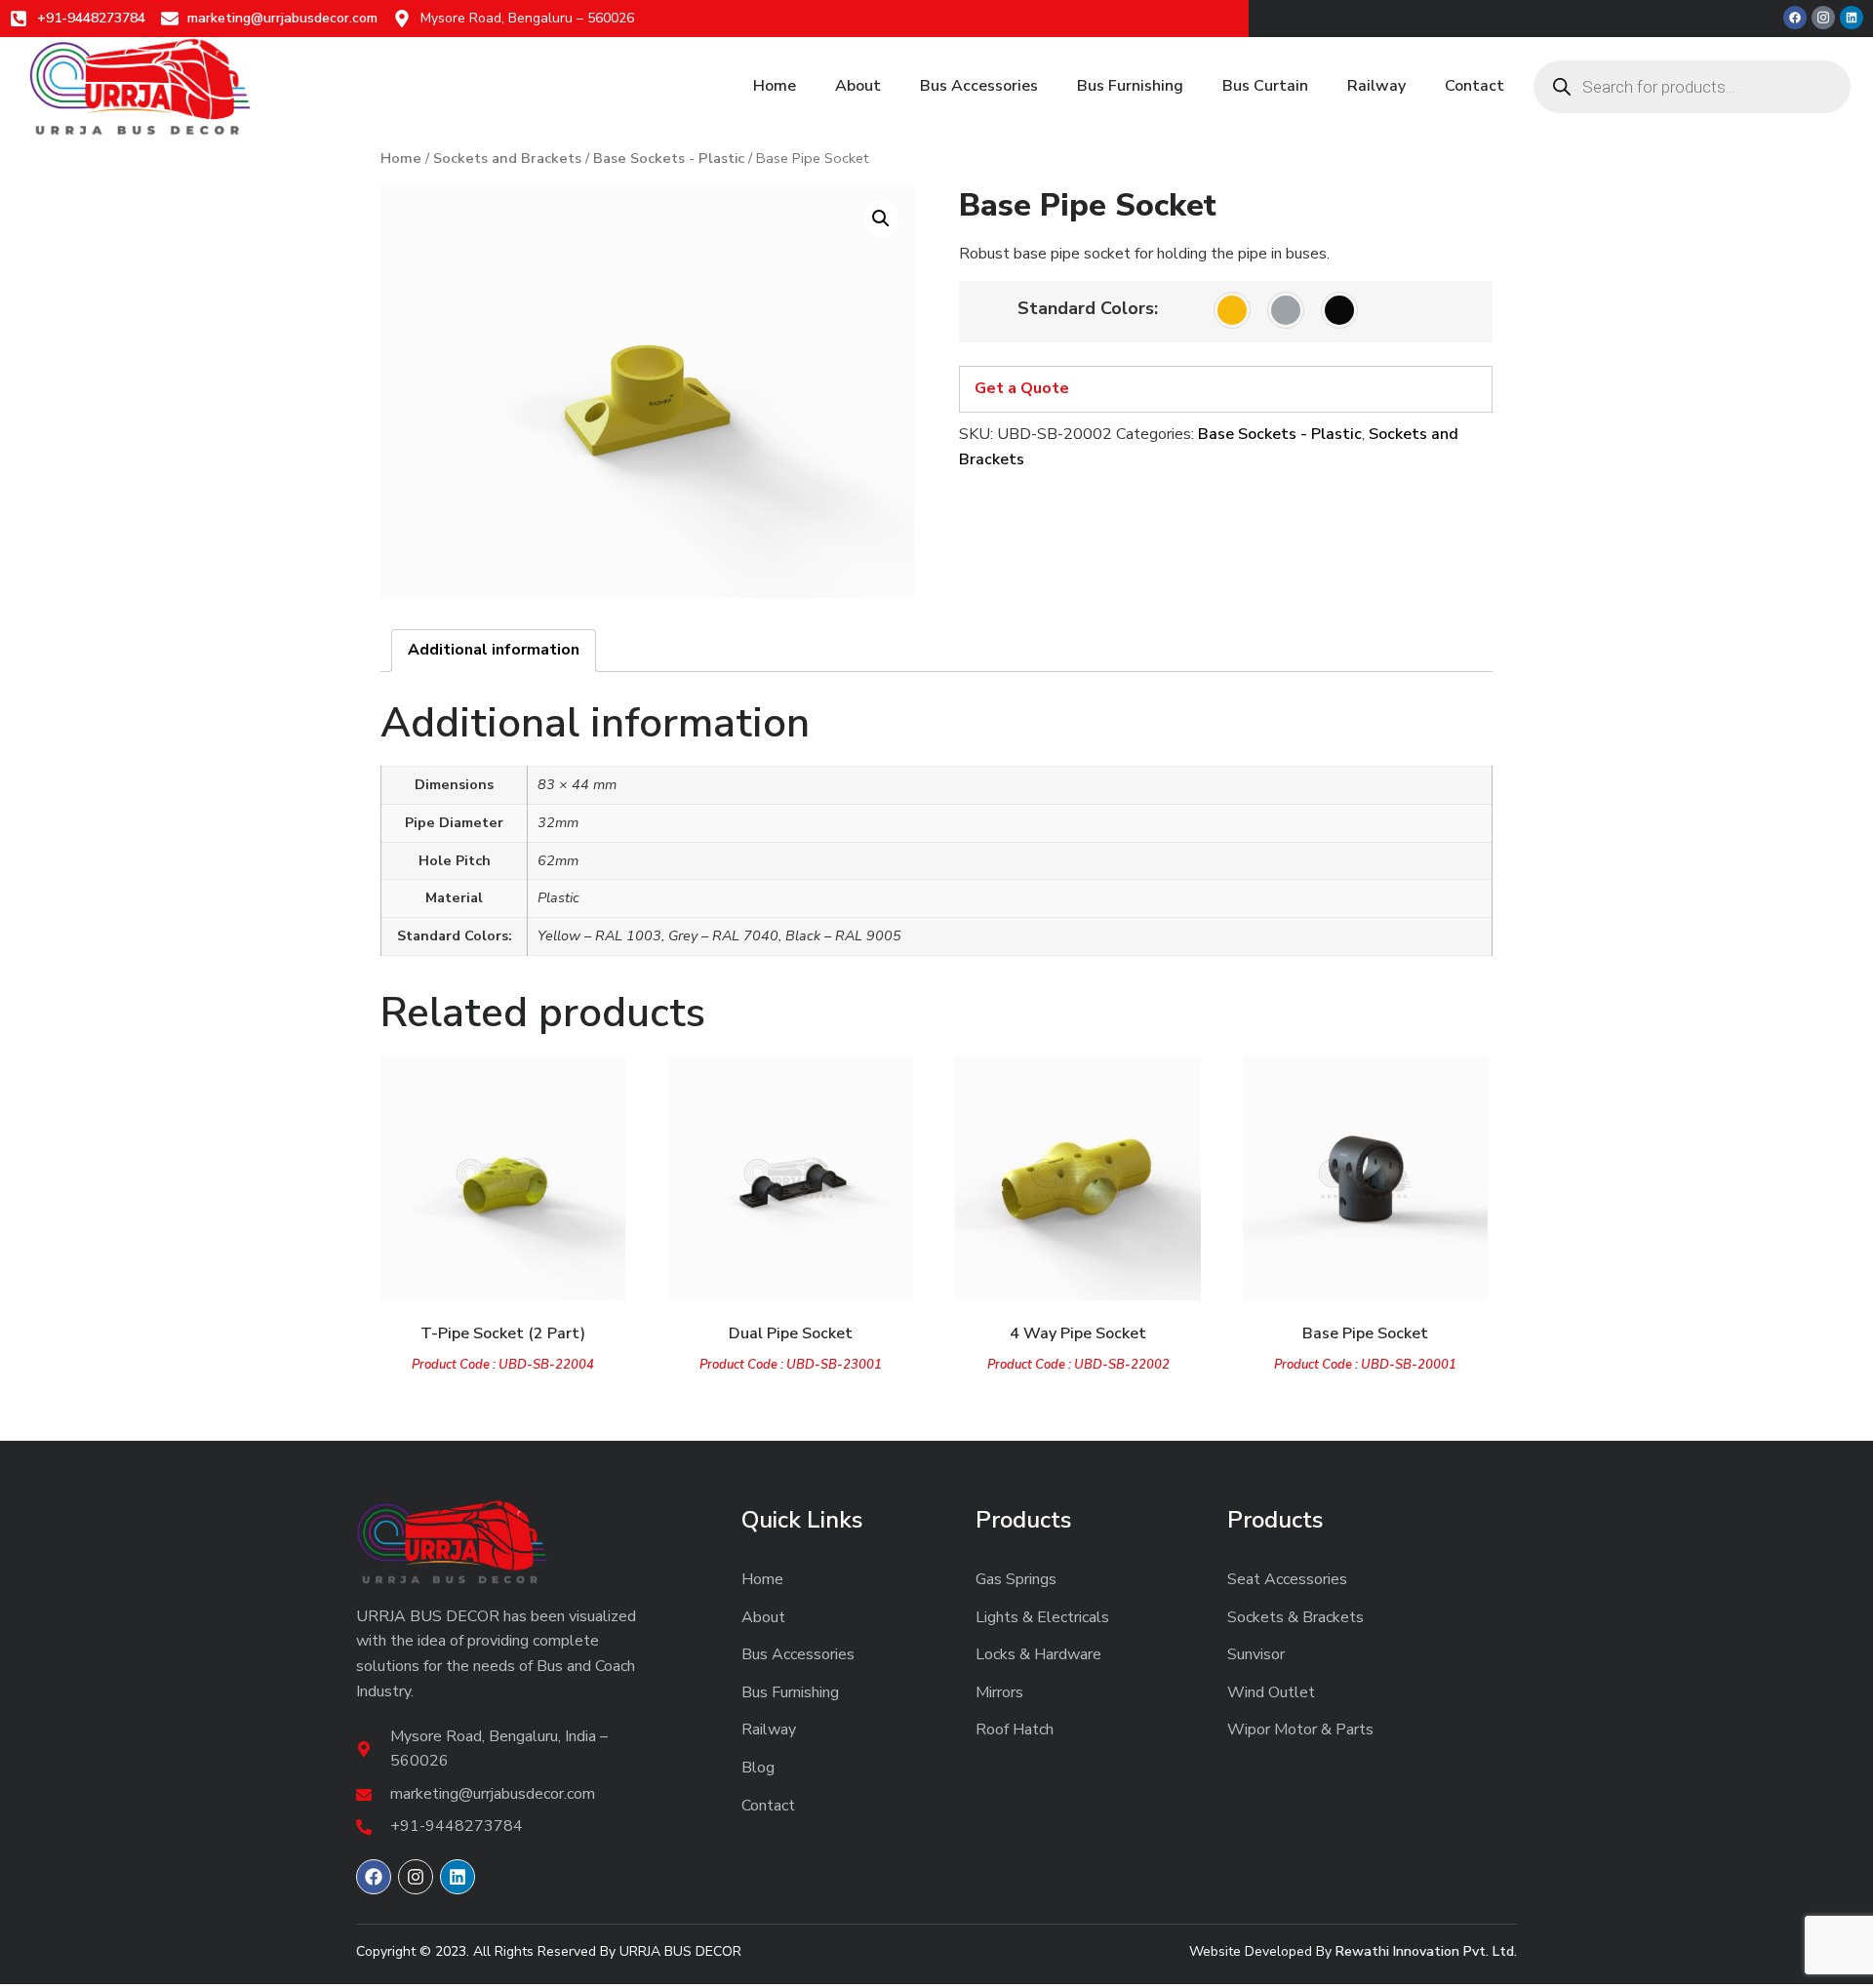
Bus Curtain (1265, 86)
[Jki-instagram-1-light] (1823, 18)
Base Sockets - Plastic (669, 158)
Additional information (494, 650)
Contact (1474, 86)
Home (775, 86)
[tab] (494, 651)
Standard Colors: (1088, 308)
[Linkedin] (1852, 18)
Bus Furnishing (1130, 86)
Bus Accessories (979, 86)
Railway (1376, 86)
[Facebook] (1795, 18)
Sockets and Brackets (507, 158)
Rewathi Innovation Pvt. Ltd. (1426, 1951)
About (858, 86)
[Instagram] (416, 1877)
